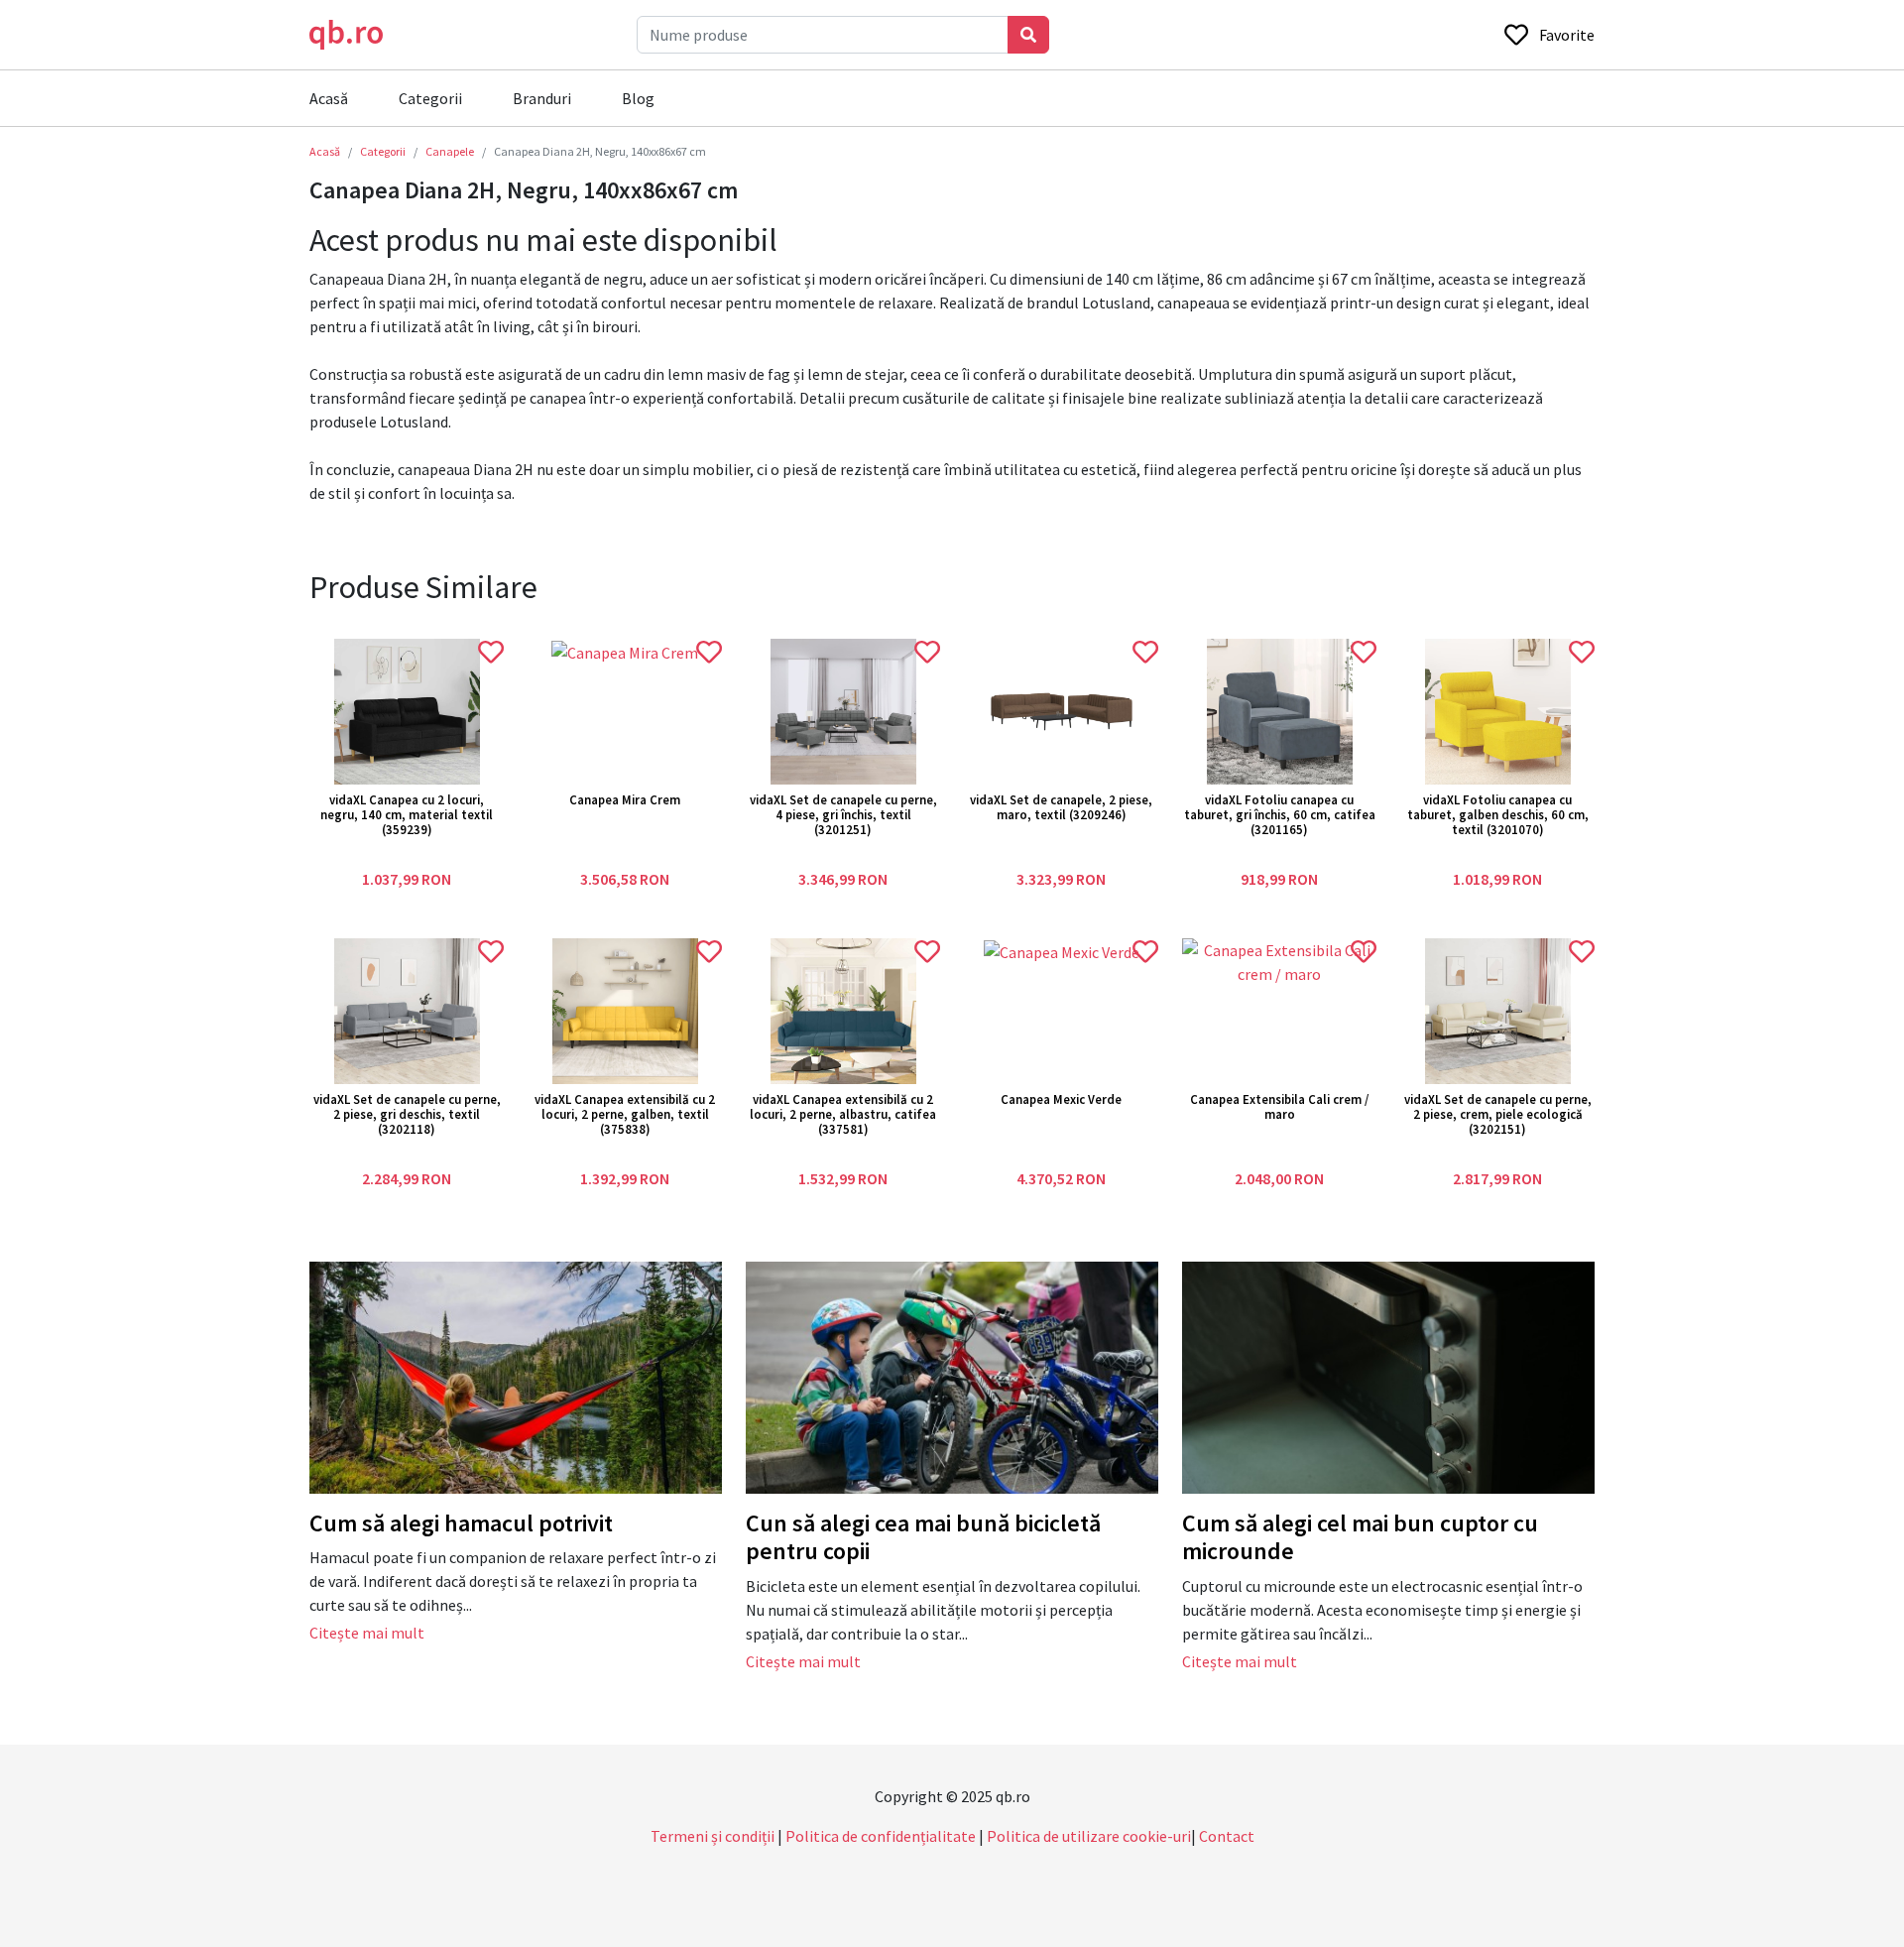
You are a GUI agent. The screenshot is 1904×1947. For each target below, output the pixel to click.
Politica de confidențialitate (881, 1836)
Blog (638, 98)
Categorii (430, 98)
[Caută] (1028, 35)
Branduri (542, 98)
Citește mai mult (367, 1633)
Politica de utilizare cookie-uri (1089, 1836)
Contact (1227, 1836)
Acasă (329, 98)
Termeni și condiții (713, 1836)
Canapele (450, 151)
